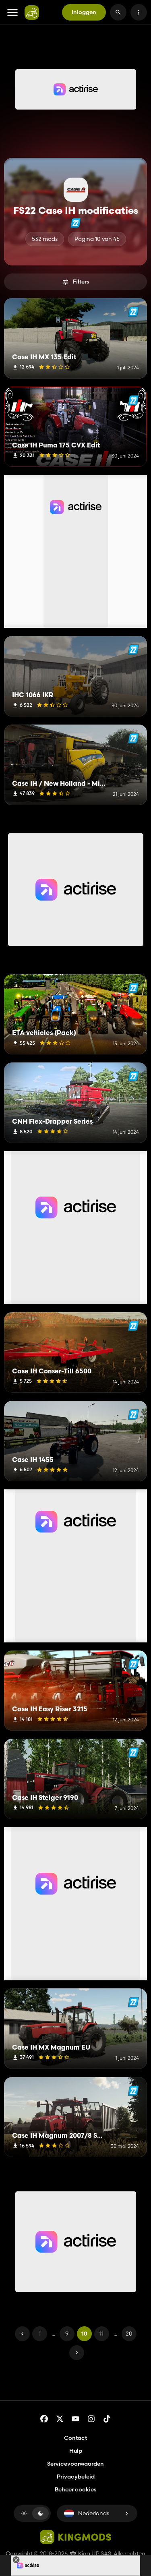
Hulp (76, 2451)
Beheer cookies (75, 2490)
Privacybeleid (76, 2477)
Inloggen (84, 12)
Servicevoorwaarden (75, 2464)
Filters (81, 282)
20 (129, 2334)
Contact (75, 2438)
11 (101, 2334)
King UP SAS (94, 2553)
